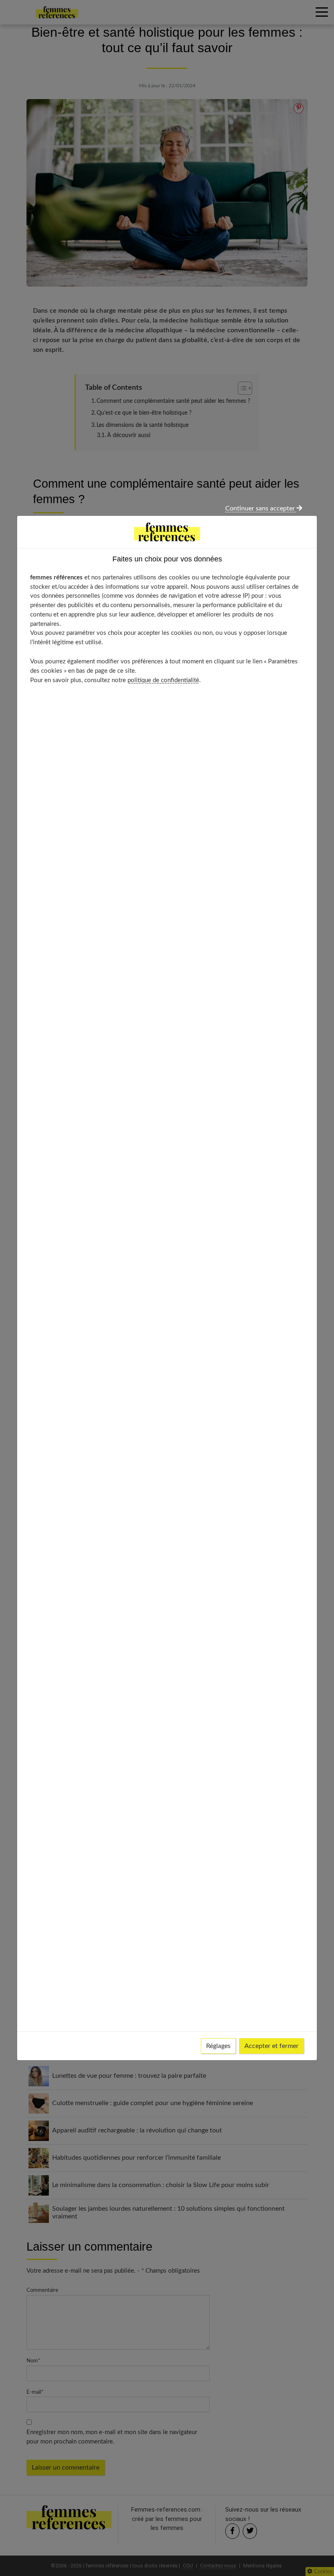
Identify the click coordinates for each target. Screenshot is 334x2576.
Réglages (218, 2046)
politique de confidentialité (163, 680)
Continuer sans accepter (261, 508)
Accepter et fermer (271, 2046)
